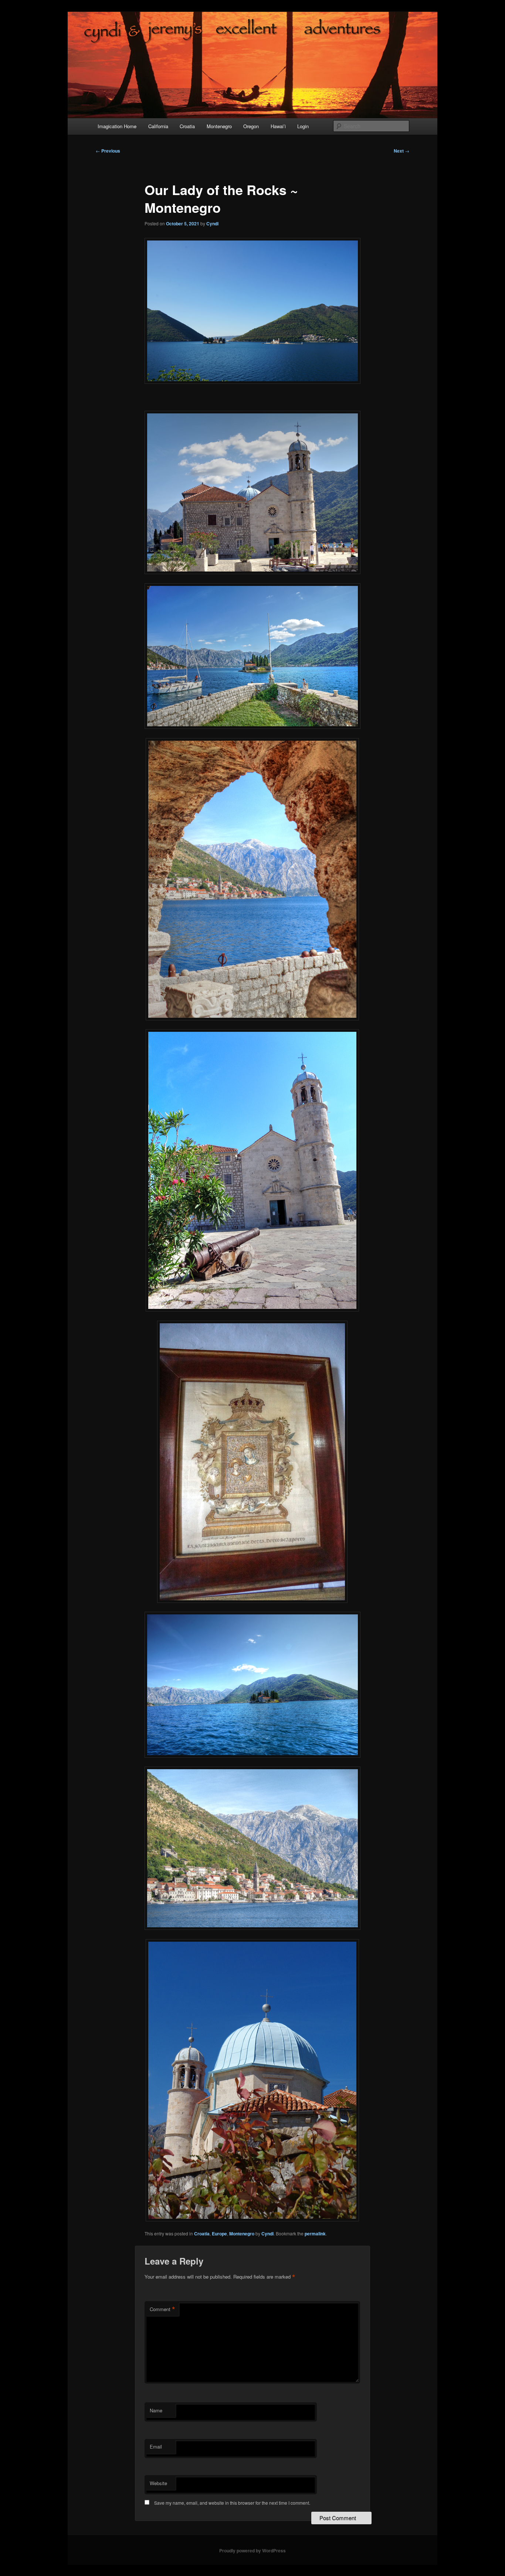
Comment (162, 2309)
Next (401, 151)
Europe (219, 2234)
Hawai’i (278, 126)
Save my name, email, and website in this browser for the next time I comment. (232, 2503)
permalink (315, 2234)
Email (156, 2447)
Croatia (187, 126)
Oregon (251, 126)
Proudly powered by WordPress (253, 2551)
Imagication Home (117, 126)
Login (303, 126)
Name (156, 2410)
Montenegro (219, 126)
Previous (108, 151)
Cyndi (212, 224)
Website (158, 2483)
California (158, 126)
